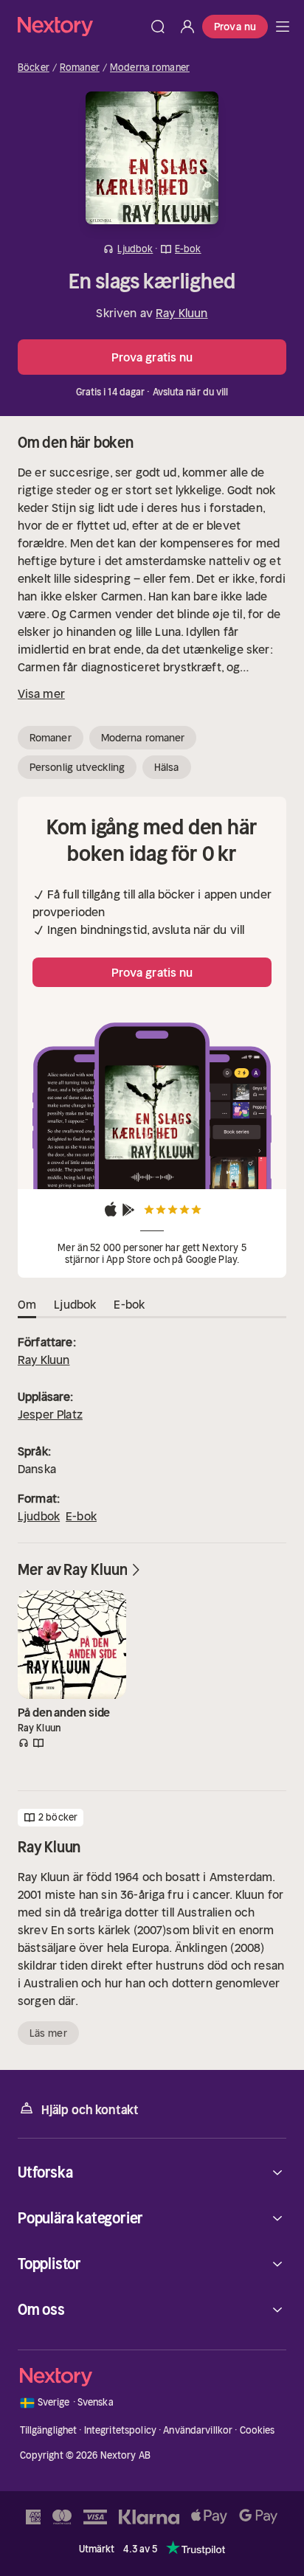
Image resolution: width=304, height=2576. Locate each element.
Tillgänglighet (49, 2430)
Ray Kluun (182, 313)
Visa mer (41, 693)
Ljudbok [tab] (75, 1304)
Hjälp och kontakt (90, 2110)
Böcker (34, 68)
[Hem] (80, 26)
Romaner (80, 68)
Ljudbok (39, 1516)
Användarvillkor (198, 2430)
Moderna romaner (150, 68)
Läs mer (48, 2033)
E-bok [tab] (129, 1304)
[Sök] (158, 27)
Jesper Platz (50, 1414)
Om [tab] (27, 1304)
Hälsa (167, 767)
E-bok (81, 1516)
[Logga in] (187, 27)
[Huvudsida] (283, 27)
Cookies (258, 2430)
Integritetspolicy (120, 2430)
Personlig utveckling (77, 767)
